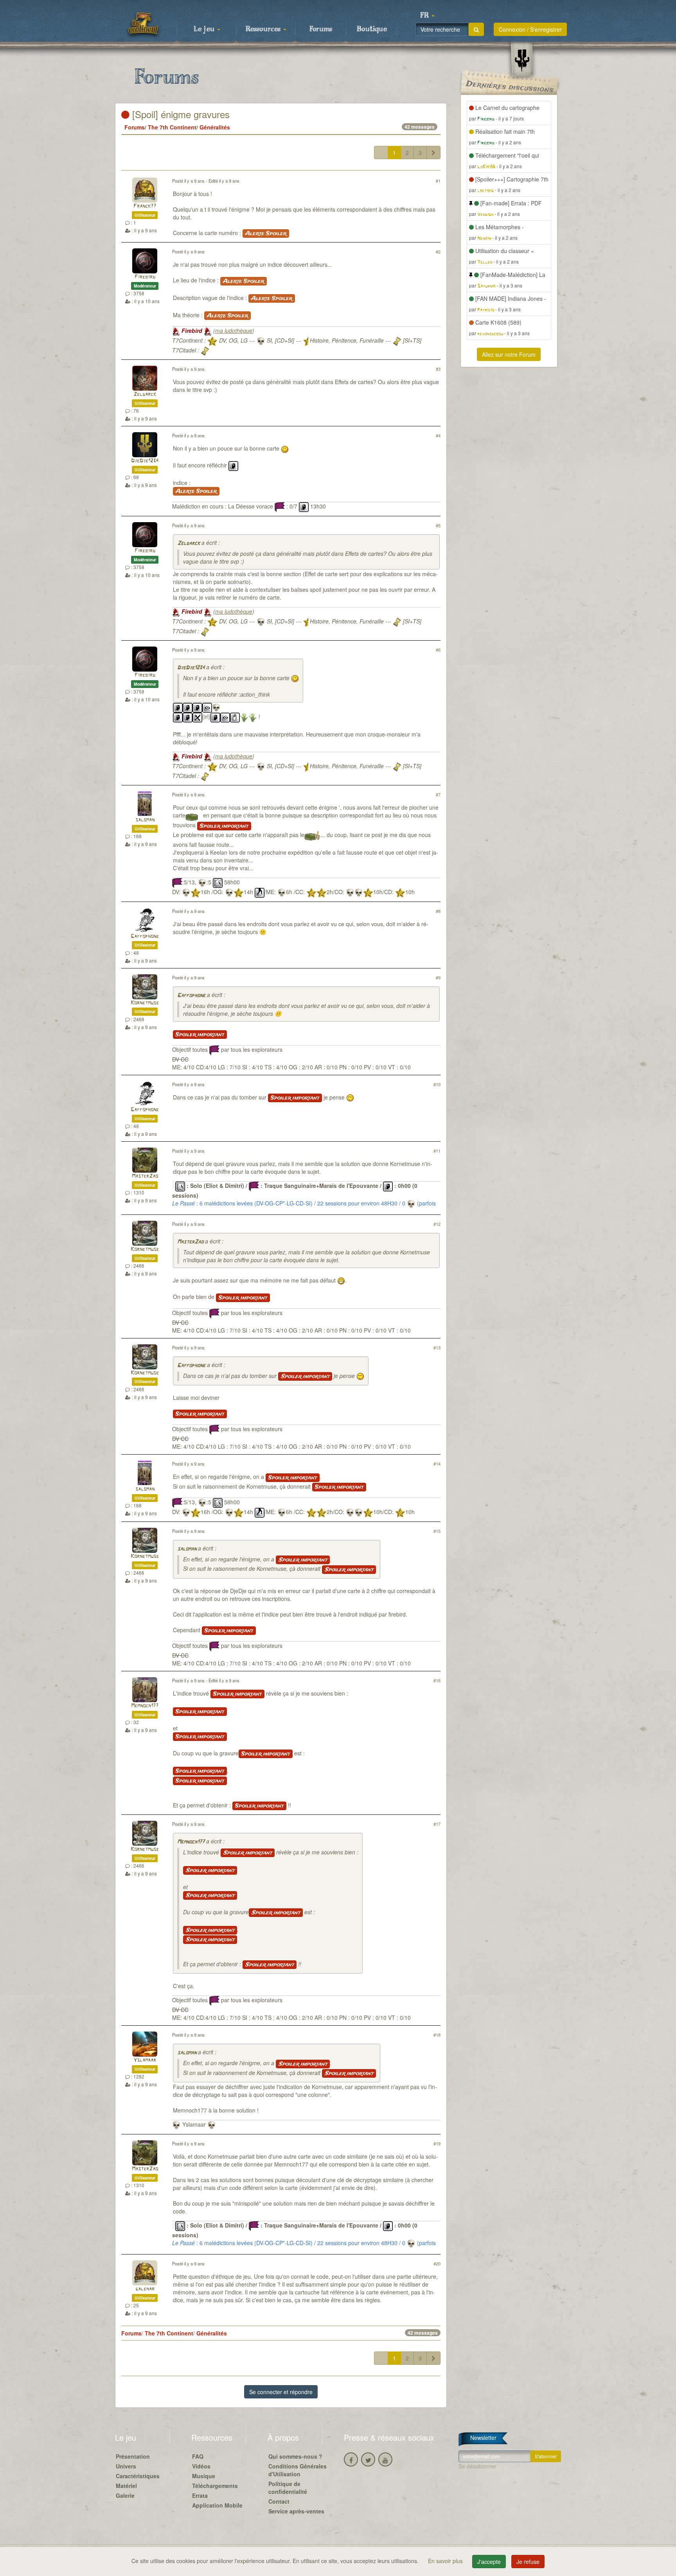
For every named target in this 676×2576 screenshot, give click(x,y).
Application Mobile (217, 2505)
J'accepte (489, 2562)
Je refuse (528, 2562)
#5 (438, 525)
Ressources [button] (264, 29)
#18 (437, 2035)
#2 (438, 251)
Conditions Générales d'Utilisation (298, 2470)
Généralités (215, 127)
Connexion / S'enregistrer (530, 29)
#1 (438, 181)
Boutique (372, 29)
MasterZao (145, 1176)
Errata (200, 2495)
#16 (437, 1680)
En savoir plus (446, 2561)
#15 (437, 1531)
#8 (438, 911)
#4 (438, 435)
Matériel (126, 2486)
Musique (204, 2476)
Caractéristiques (138, 2476)
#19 (437, 2143)
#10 (437, 1084)
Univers (126, 2466)
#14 (437, 1464)
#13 (437, 1347)
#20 (437, 2263)
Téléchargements (215, 2486)
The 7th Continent (172, 127)
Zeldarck (145, 394)
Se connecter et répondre (281, 2392)
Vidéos (201, 2466)
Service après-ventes (296, 2511)
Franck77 (145, 206)
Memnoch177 (145, 1706)
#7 (438, 794)
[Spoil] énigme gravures (180, 114)
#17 (437, 1824)
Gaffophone (145, 937)
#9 (438, 977)
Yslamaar (145, 2060)
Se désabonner (477, 2466)
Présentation (133, 2456)
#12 (437, 1224)
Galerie (125, 2495)
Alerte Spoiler (266, 234)
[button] (427, 16)
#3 (438, 369)
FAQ (198, 2456)
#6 (438, 650)
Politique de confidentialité (288, 2488)
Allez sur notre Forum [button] (509, 354)
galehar (145, 2289)
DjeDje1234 (145, 461)
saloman (145, 820)
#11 (437, 1151)
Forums (321, 29)
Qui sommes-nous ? (295, 2456)
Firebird (145, 277)
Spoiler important (224, 826)
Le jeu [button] (205, 29)
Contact (279, 2501)
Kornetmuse (145, 1003)
